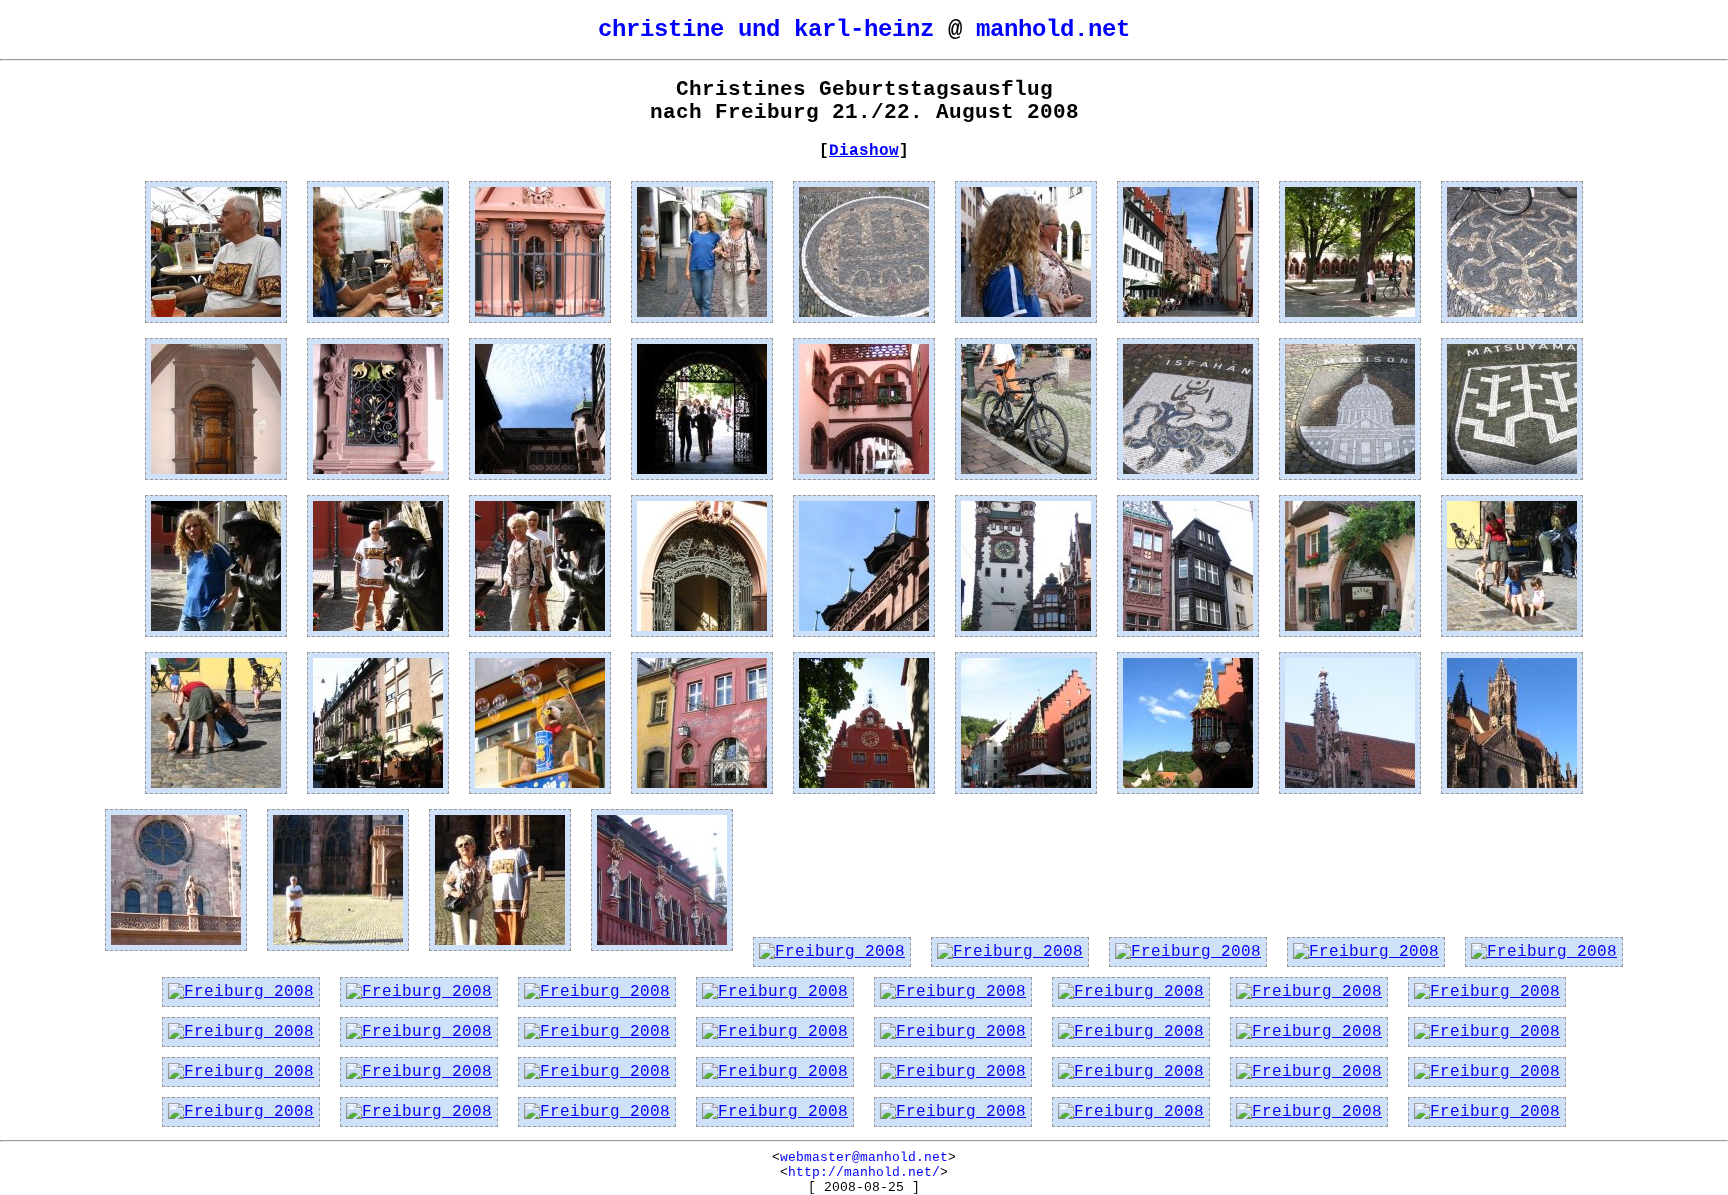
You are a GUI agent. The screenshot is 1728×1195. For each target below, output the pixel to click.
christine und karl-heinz (766, 29)
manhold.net (1053, 29)
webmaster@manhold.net (864, 1157)
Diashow (864, 151)
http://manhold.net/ (864, 1172)
